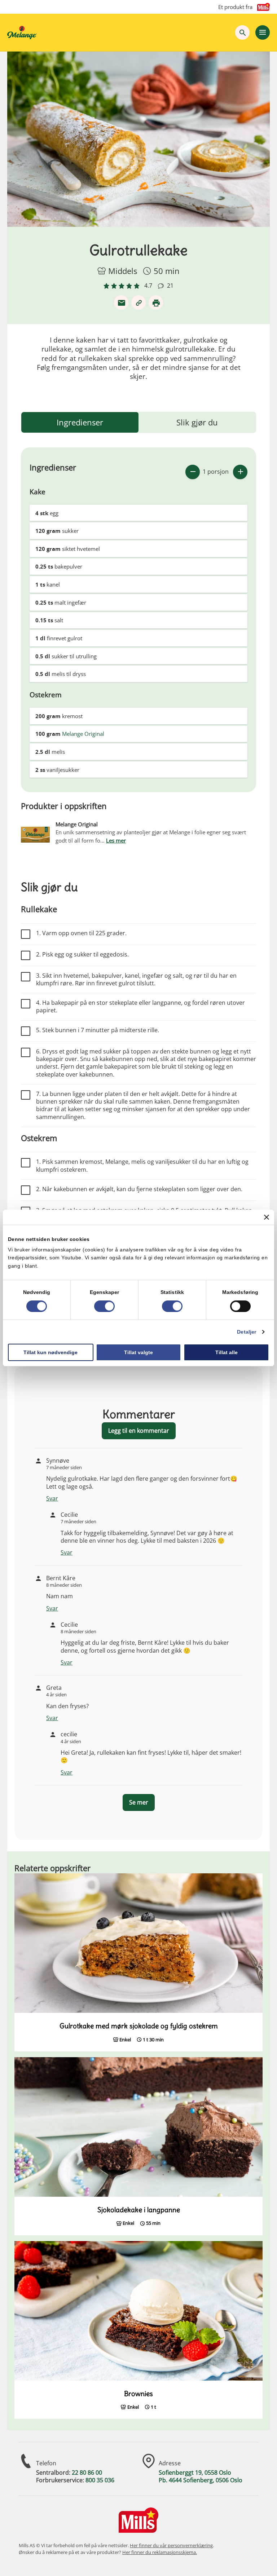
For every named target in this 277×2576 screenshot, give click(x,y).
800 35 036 (100, 2480)
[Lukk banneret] (267, 1217)
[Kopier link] (138, 302)
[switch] (104, 1306)
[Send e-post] (121, 302)
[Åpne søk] (242, 32)
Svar (52, 1498)
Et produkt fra (235, 7)
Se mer (139, 1802)
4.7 (148, 286)
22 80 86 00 (87, 2473)
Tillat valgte (138, 1352)
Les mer (116, 840)
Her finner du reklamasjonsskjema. (160, 2552)
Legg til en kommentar (139, 1431)
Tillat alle (227, 1352)
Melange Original (83, 734)
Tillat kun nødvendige (50, 1352)
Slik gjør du (197, 422)
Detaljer (247, 1332)
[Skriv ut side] (156, 302)
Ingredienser (80, 422)
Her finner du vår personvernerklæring (171, 2545)
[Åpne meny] (263, 32)
